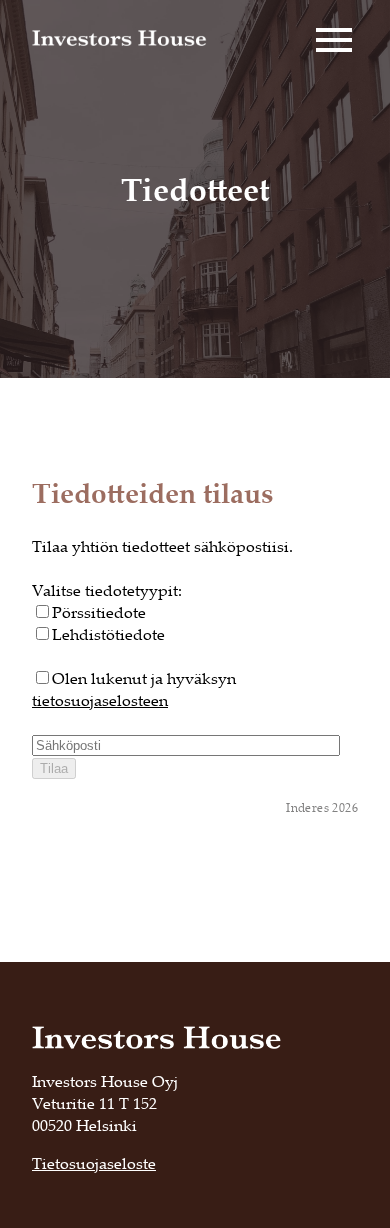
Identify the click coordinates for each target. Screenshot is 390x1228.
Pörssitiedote (99, 612)
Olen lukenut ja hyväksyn (134, 689)
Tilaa (54, 768)
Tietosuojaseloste (94, 1163)
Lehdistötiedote (108, 634)
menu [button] (334, 40)
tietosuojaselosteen (100, 700)
